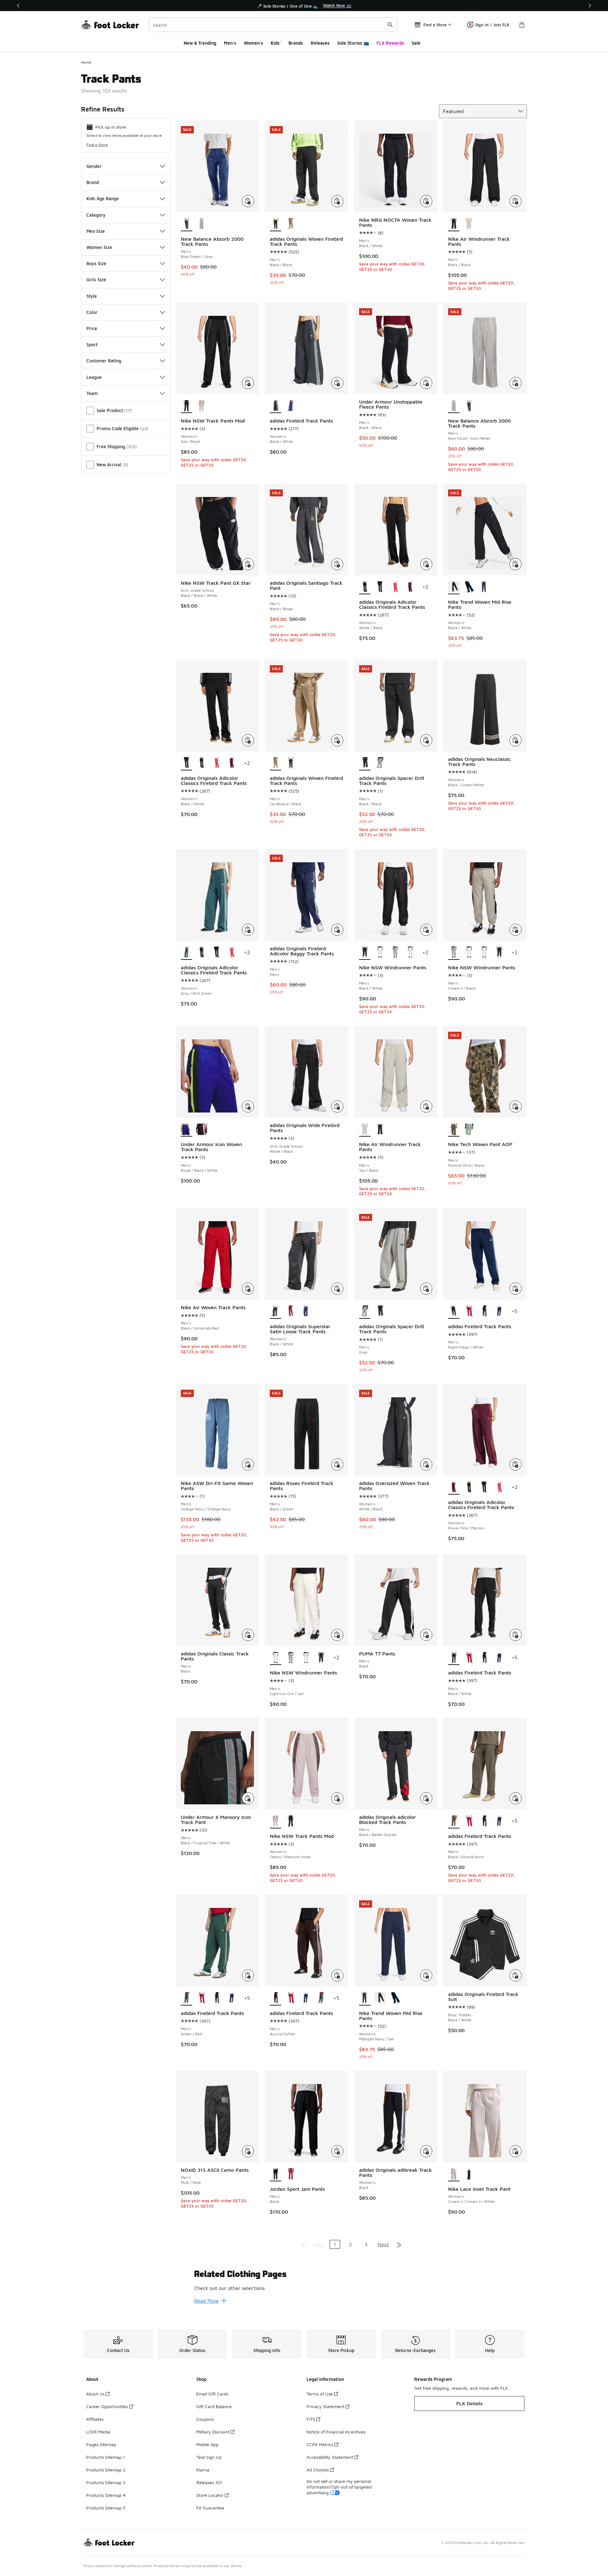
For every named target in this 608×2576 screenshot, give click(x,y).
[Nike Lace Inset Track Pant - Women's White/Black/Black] (469, 2174)
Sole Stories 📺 (353, 43)
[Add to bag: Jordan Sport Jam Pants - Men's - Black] (337, 2151)
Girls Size (96, 280)
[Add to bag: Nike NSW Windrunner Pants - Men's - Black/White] (426, 930)
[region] (304, 6)
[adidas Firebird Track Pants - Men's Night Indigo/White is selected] (454, 1312)
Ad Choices (318, 2470)
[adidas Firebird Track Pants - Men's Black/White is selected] (454, 1658)
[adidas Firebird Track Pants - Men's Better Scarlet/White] (469, 1312)
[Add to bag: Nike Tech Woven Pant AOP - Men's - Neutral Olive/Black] (516, 1106)
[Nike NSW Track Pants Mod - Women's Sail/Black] (291, 1821)
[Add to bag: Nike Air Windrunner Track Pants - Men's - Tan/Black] (426, 1106)
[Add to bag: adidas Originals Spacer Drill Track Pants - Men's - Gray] (426, 1289)
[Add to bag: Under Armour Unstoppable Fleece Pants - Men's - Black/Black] (426, 383)
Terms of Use (320, 2394)
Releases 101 (209, 2482)
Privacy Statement (325, 2406)
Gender (94, 166)
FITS (311, 2419)
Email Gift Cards (212, 2394)
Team (92, 393)
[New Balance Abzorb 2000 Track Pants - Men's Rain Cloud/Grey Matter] (202, 224)
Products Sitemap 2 (106, 2470)
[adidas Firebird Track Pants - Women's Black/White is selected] (275, 406)
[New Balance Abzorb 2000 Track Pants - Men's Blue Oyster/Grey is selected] (187, 224)
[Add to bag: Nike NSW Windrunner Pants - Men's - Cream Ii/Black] (516, 930)
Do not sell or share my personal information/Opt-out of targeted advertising (339, 2487)
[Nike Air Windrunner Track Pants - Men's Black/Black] (380, 1130)
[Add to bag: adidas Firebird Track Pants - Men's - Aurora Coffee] (337, 1975)
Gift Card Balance (214, 2406)
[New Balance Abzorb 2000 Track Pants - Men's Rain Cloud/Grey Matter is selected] (454, 406)
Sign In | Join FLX (492, 25)
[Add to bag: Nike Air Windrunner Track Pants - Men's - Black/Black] (516, 201)
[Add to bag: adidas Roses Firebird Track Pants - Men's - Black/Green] (337, 1464)
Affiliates (95, 2419)
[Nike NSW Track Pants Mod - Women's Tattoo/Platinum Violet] (202, 406)
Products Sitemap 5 (106, 2508)
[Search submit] (390, 25)
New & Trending (200, 43)
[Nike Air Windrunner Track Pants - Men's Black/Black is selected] (454, 224)
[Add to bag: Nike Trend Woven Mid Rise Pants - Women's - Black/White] (516, 564)
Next (383, 2244)
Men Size (96, 231)
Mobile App (207, 2444)
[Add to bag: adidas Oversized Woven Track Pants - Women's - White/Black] (426, 1464)
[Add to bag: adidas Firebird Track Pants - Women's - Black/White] (337, 383)
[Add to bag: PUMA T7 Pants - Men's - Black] (426, 1635)
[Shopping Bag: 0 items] (522, 25)
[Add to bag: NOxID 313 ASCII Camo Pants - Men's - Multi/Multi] (248, 2151)
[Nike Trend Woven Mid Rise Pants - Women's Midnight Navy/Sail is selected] (365, 1999)
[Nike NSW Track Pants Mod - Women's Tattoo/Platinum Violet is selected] (275, 1821)
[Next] (590, 6)
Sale (416, 43)
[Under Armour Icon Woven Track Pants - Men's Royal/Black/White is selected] (187, 1130)
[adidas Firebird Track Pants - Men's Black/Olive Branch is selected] (454, 1821)
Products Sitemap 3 (106, 2482)
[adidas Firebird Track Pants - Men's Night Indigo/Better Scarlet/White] (499, 1312)
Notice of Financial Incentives (336, 2432)
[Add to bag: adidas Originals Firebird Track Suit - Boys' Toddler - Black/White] (516, 1975)
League (94, 377)
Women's (253, 43)
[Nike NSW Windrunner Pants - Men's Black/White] (499, 953)
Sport (92, 344)
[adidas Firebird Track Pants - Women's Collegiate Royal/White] (291, 406)
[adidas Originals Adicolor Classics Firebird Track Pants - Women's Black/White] (380, 587)
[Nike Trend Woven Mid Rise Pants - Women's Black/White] (380, 1999)
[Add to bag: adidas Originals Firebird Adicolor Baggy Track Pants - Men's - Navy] (337, 930)
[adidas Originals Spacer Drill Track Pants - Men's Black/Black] (380, 1312)
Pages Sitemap (101, 2444)
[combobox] (273, 25)
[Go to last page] (399, 2244)
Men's (230, 43)
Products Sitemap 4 (106, 2495)
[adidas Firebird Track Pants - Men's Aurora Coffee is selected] (275, 1999)
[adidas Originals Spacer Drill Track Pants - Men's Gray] (380, 763)
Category (96, 215)
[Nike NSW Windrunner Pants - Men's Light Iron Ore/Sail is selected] (275, 1658)
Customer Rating (104, 361)
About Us (95, 2394)
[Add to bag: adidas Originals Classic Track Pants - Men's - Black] (248, 1635)
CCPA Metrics (320, 2444)
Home (86, 62)
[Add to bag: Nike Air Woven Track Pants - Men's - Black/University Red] (248, 1289)
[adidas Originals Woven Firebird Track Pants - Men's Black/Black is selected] (275, 224)
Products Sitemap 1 (105, 2457)
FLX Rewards (390, 43)
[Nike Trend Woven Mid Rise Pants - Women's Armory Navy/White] (469, 587)
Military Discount (213, 2432)
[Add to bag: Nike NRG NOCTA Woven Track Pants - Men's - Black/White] (426, 201)
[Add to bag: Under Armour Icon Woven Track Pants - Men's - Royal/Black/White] (248, 1106)
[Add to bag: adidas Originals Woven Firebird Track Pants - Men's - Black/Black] (337, 201)
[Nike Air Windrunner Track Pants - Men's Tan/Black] (469, 224)
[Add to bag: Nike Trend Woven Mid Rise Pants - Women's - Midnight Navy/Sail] (426, 1975)
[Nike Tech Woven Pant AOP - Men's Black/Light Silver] (469, 1130)
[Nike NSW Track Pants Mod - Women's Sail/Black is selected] (187, 406)
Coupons (205, 2419)
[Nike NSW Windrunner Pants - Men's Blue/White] (410, 953)
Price (92, 328)
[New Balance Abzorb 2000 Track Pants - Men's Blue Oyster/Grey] (469, 406)
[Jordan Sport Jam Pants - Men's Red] (291, 2174)
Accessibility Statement (330, 2457)
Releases (320, 43)
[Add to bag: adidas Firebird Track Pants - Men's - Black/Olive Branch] (516, 1798)
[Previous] (18, 6)
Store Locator (210, 2495)
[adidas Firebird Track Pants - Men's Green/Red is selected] (187, 1999)
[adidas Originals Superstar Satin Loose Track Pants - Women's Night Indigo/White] (306, 1312)
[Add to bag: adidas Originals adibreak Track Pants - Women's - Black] (426, 2151)
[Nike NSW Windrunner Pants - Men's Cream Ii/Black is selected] (454, 953)
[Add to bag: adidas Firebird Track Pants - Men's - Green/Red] (248, 1975)
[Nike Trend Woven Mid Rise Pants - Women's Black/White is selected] (454, 587)
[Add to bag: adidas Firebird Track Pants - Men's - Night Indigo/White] (516, 1289)
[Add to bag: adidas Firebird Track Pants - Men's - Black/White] (516, 1635)
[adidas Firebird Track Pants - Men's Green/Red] (321, 1999)
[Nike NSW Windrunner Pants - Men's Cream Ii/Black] (395, 953)
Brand (93, 182)
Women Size (99, 247)
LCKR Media (98, 2432)
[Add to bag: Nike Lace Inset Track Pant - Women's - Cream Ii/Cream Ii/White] (516, 2151)
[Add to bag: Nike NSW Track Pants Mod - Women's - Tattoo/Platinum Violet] (337, 1798)
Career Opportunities (107, 2406)
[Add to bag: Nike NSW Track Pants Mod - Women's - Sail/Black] (248, 383)
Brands (296, 43)
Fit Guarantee (210, 2508)
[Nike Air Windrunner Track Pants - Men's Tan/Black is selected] (365, 1130)
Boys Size (96, 263)
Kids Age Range (103, 198)
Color (92, 312)
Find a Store (97, 145)
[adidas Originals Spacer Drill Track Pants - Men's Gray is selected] (365, 1312)
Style (92, 296)
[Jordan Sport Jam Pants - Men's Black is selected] (275, 2174)
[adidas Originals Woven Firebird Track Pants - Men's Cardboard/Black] (291, 224)
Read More (206, 2301)
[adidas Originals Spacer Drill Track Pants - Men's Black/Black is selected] (365, 763)
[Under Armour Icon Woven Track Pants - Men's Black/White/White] (202, 1130)
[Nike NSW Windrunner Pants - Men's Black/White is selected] (365, 953)
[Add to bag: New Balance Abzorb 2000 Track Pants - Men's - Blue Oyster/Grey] (248, 201)
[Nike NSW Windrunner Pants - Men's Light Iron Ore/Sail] (380, 953)
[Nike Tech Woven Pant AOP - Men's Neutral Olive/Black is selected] (454, 1130)
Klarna (203, 2470)
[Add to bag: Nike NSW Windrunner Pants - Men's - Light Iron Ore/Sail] (337, 1635)
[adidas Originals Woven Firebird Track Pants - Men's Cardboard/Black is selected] (275, 763)
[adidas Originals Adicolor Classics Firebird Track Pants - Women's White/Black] (202, 763)
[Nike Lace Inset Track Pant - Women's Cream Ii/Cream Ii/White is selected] (454, 2174)
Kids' (276, 43)
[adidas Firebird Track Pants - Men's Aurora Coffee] (484, 1312)
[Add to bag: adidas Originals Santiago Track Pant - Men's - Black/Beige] (337, 564)
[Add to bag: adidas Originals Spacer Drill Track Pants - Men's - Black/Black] (426, 740)
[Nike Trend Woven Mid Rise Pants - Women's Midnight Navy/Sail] (484, 587)
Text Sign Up (209, 2457)
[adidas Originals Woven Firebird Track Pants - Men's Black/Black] (291, 763)
